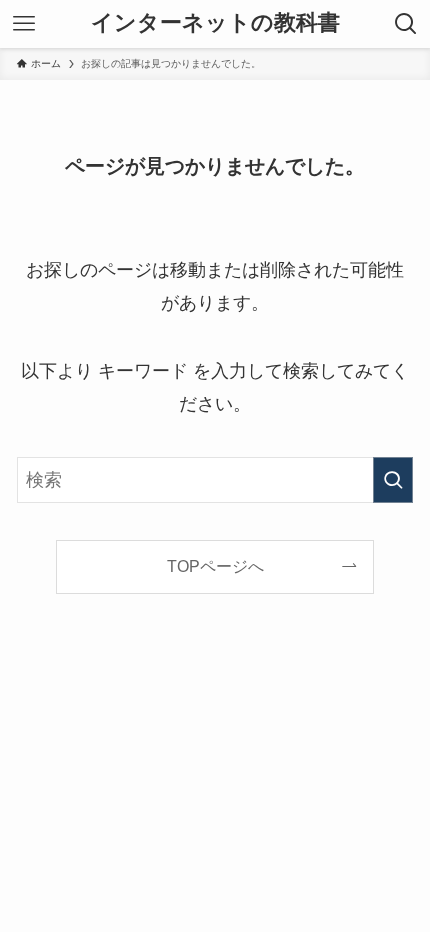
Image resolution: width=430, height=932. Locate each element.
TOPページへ (215, 566)
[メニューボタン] (24, 24)
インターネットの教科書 (215, 24)
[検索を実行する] (393, 480)
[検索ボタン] (406, 24)
